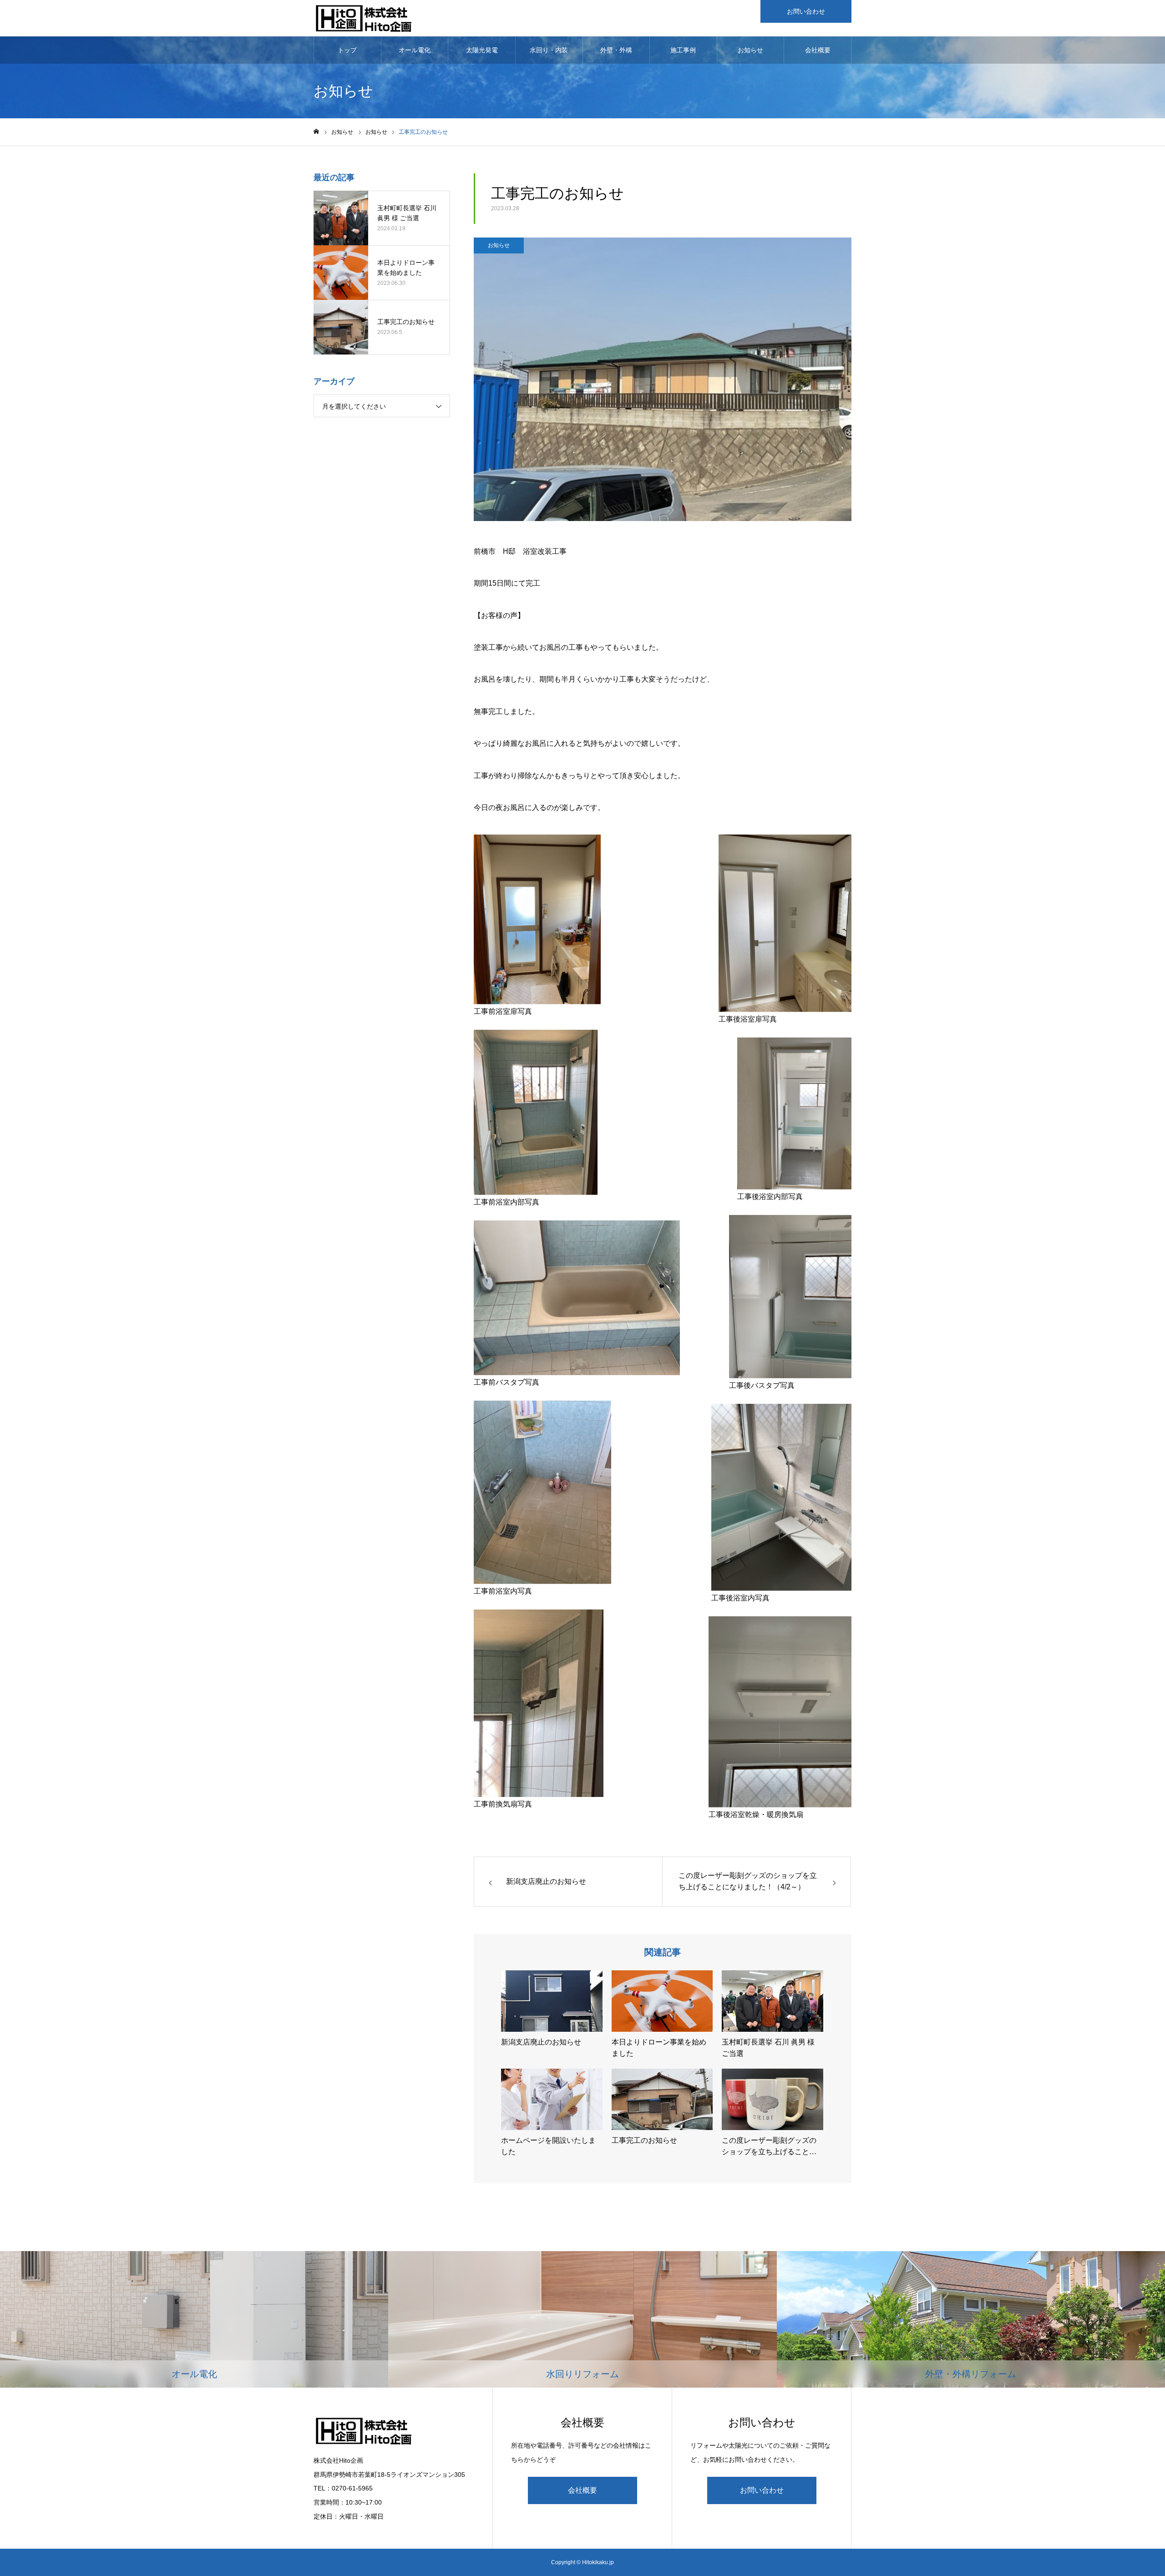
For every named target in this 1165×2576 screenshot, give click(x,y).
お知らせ (750, 50)
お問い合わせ (806, 11)
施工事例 (683, 50)
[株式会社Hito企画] (363, 18)
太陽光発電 (482, 50)
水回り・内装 (549, 50)
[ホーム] (316, 132)
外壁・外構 (616, 50)
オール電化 (415, 50)
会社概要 (818, 50)
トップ (347, 50)
